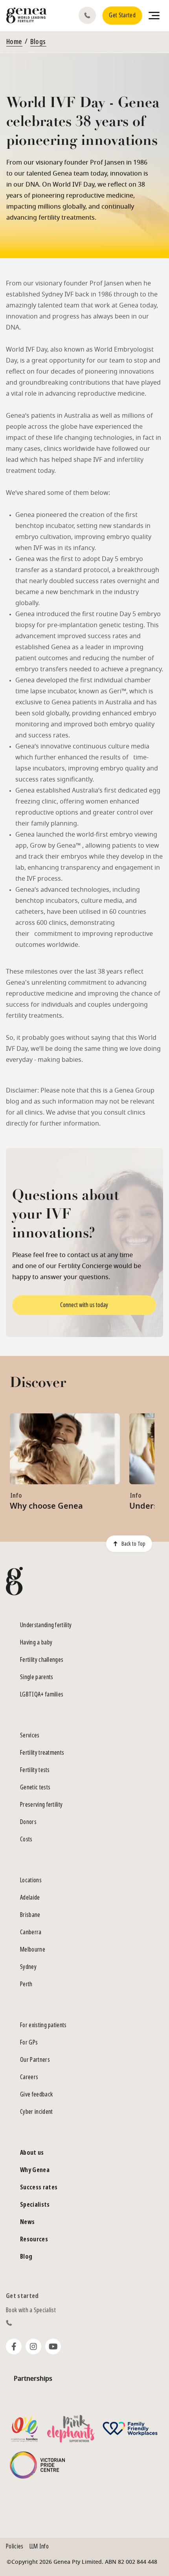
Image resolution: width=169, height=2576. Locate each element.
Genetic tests (35, 1787)
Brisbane (30, 1915)
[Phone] (89, 15)
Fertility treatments (42, 1753)
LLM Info (39, 2546)
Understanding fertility (46, 1625)
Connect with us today (84, 1305)
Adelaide (30, 1897)
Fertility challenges (42, 1660)
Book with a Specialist (31, 2310)
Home (14, 42)
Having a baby (36, 1642)
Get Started (122, 15)
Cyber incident (36, 2112)
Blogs (38, 42)
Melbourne (33, 1949)
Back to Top (133, 1544)
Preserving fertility (41, 1805)
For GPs (29, 2042)
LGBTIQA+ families (42, 1694)
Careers (29, 2077)
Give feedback (36, 2094)
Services (30, 1735)
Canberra (31, 1932)
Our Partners (35, 2060)
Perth (26, 1984)
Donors (28, 1822)
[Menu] (154, 15)
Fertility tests (35, 1770)
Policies (15, 2546)
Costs (26, 1839)
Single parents (37, 1677)
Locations (31, 1880)
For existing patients (43, 2025)
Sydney (28, 1967)
